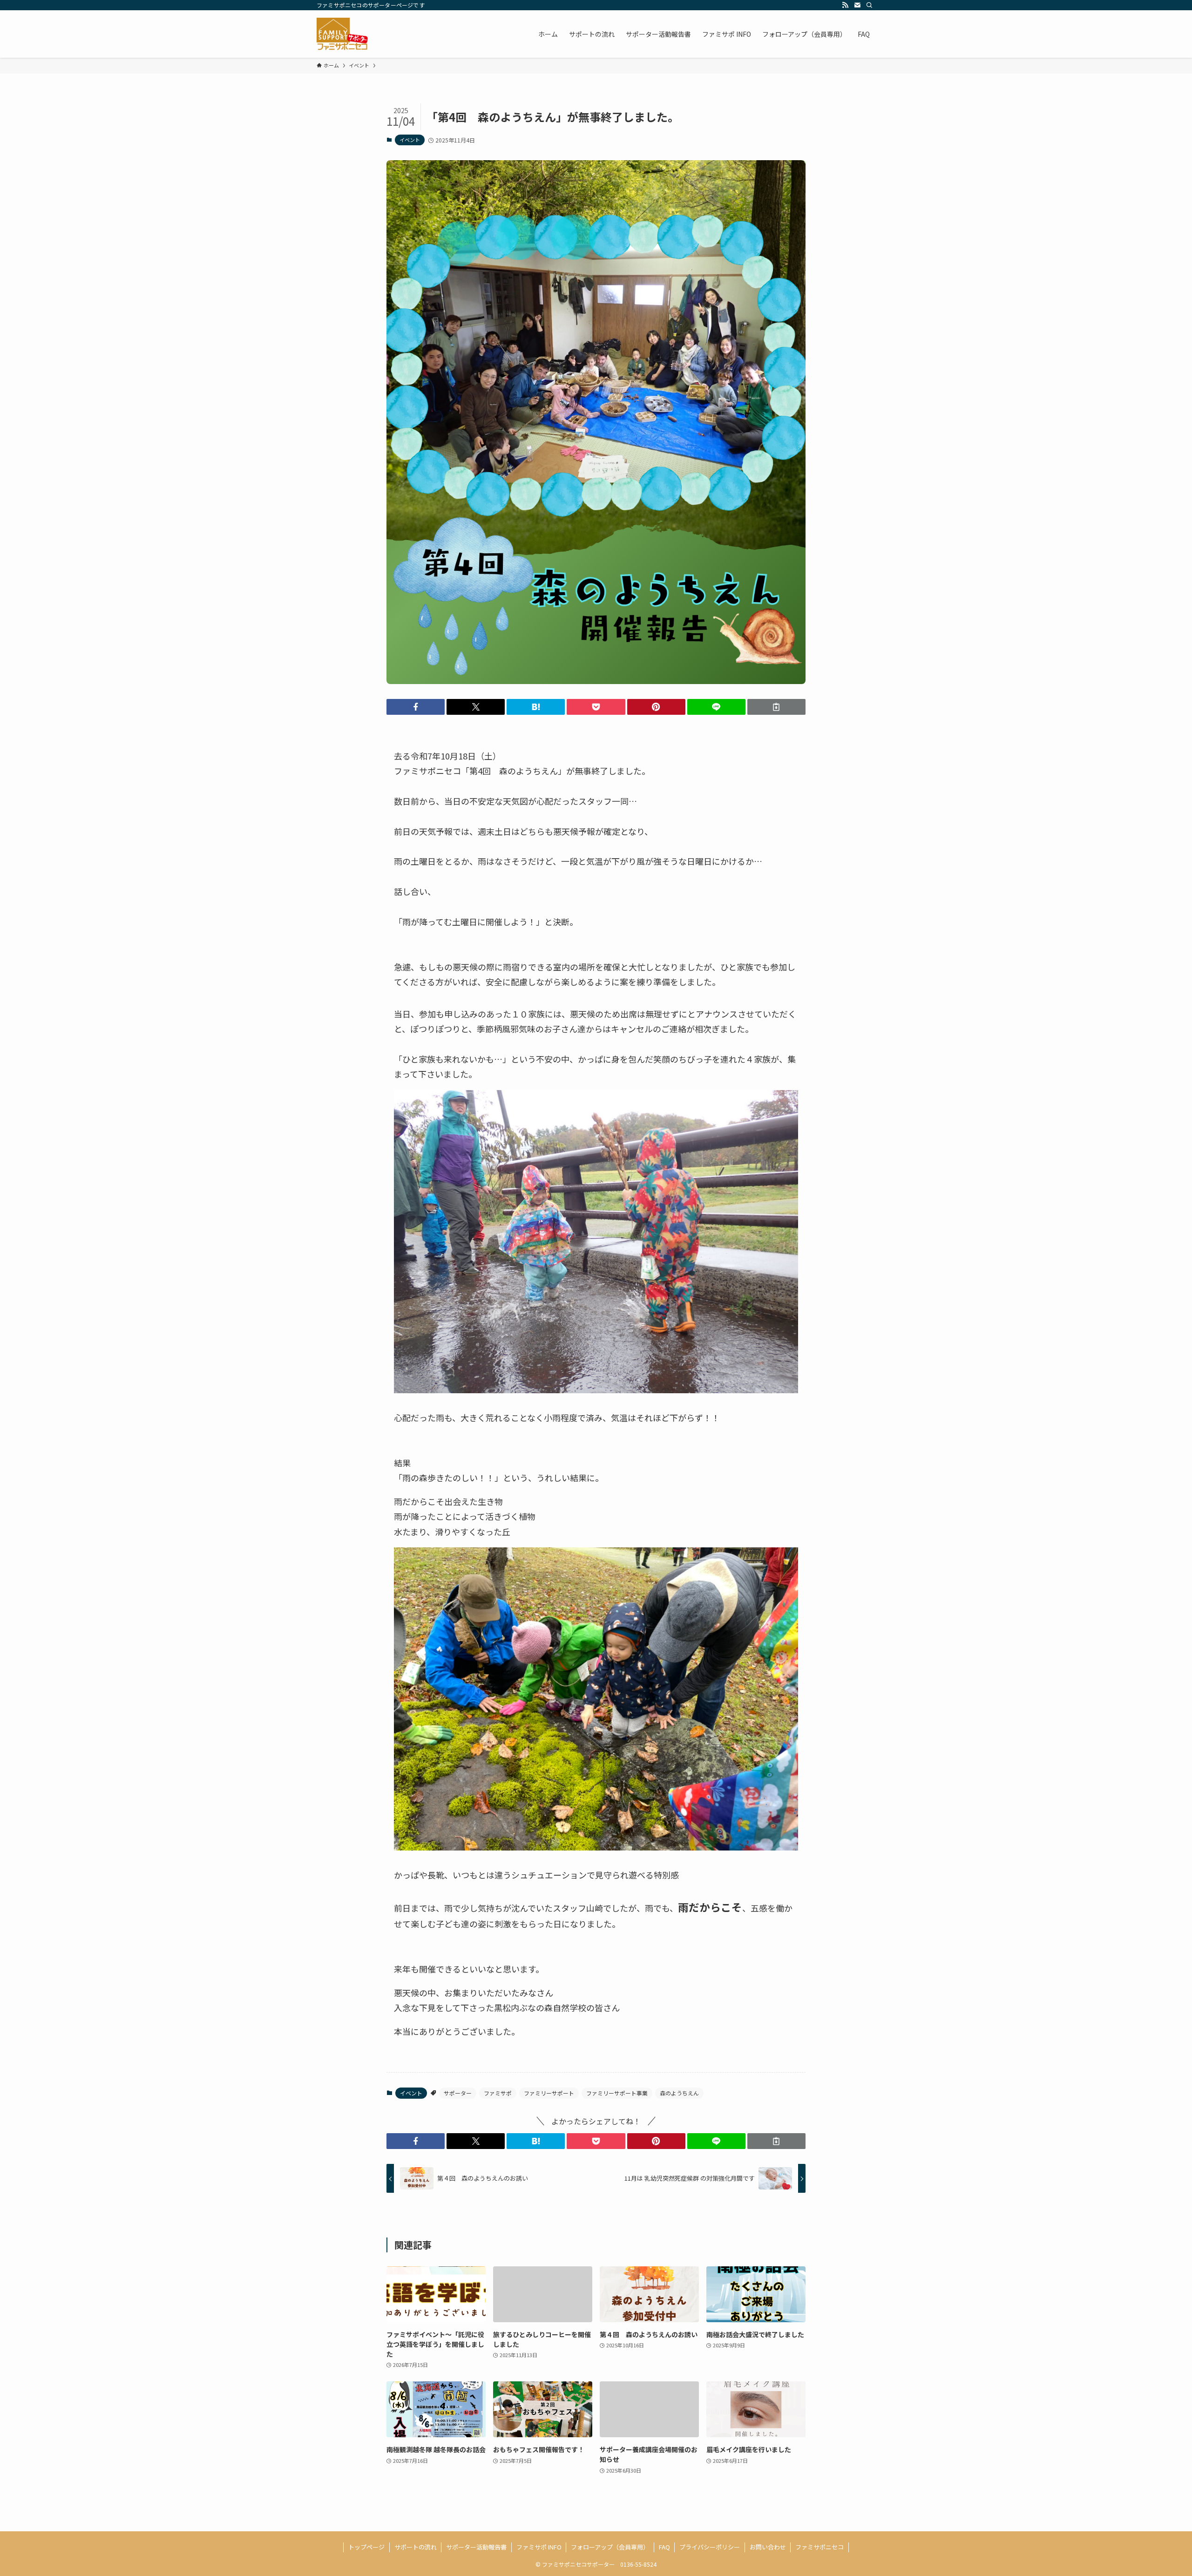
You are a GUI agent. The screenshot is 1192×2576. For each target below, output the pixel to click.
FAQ (664, 2547)
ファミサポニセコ (819, 2547)
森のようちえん (679, 2093)
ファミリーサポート (549, 2093)
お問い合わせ (768, 2547)
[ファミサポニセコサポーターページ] (342, 34)
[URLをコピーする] (776, 707)
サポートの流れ (416, 2547)
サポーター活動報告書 (476, 2547)
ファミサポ (498, 2093)
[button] (416, 707)
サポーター (458, 2093)
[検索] (869, 5)
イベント (410, 140)
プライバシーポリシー (710, 2547)
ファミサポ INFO (539, 2547)
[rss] (845, 5)
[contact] (857, 5)
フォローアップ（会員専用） (610, 2547)
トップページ (366, 2547)
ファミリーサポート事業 (617, 2093)
